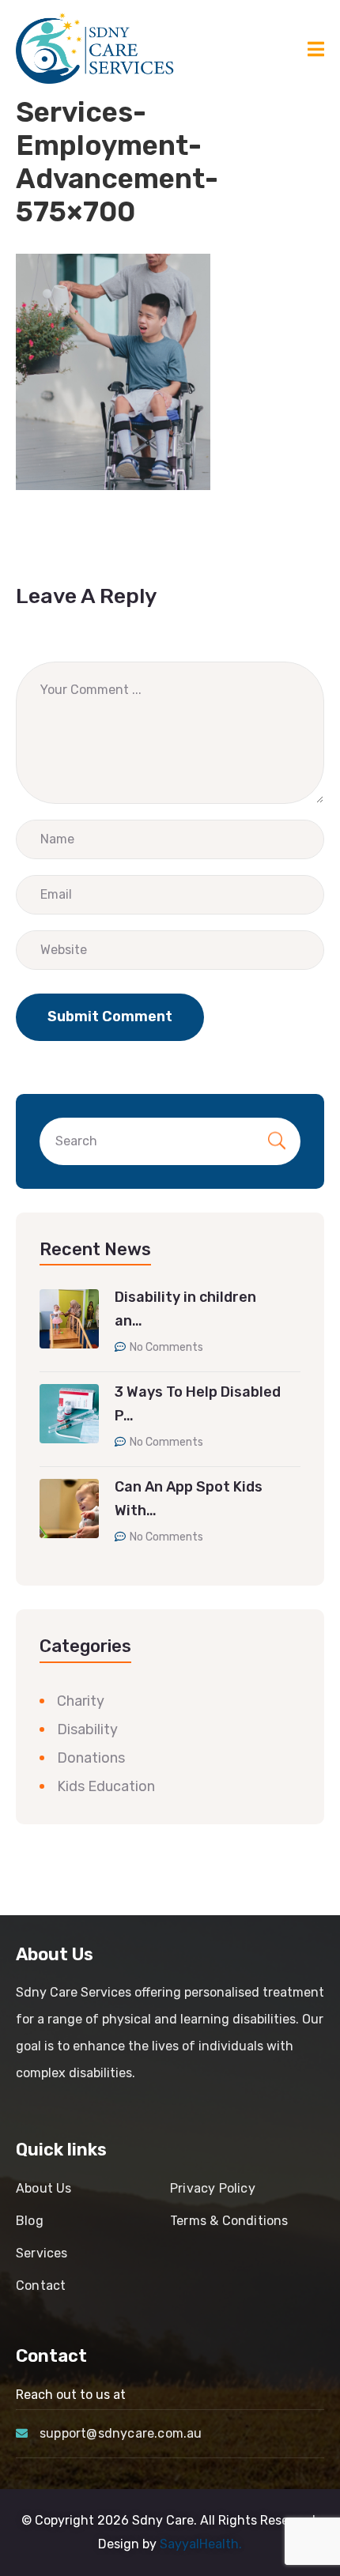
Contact (41, 2286)
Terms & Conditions (229, 2221)
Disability (87, 1729)
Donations (91, 1758)
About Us (44, 2188)
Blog (30, 2221)
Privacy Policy (213, 2188)
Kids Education (106, 1786)
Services (42, 2253)
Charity (81, 1701)
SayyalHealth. (201, 2544)
